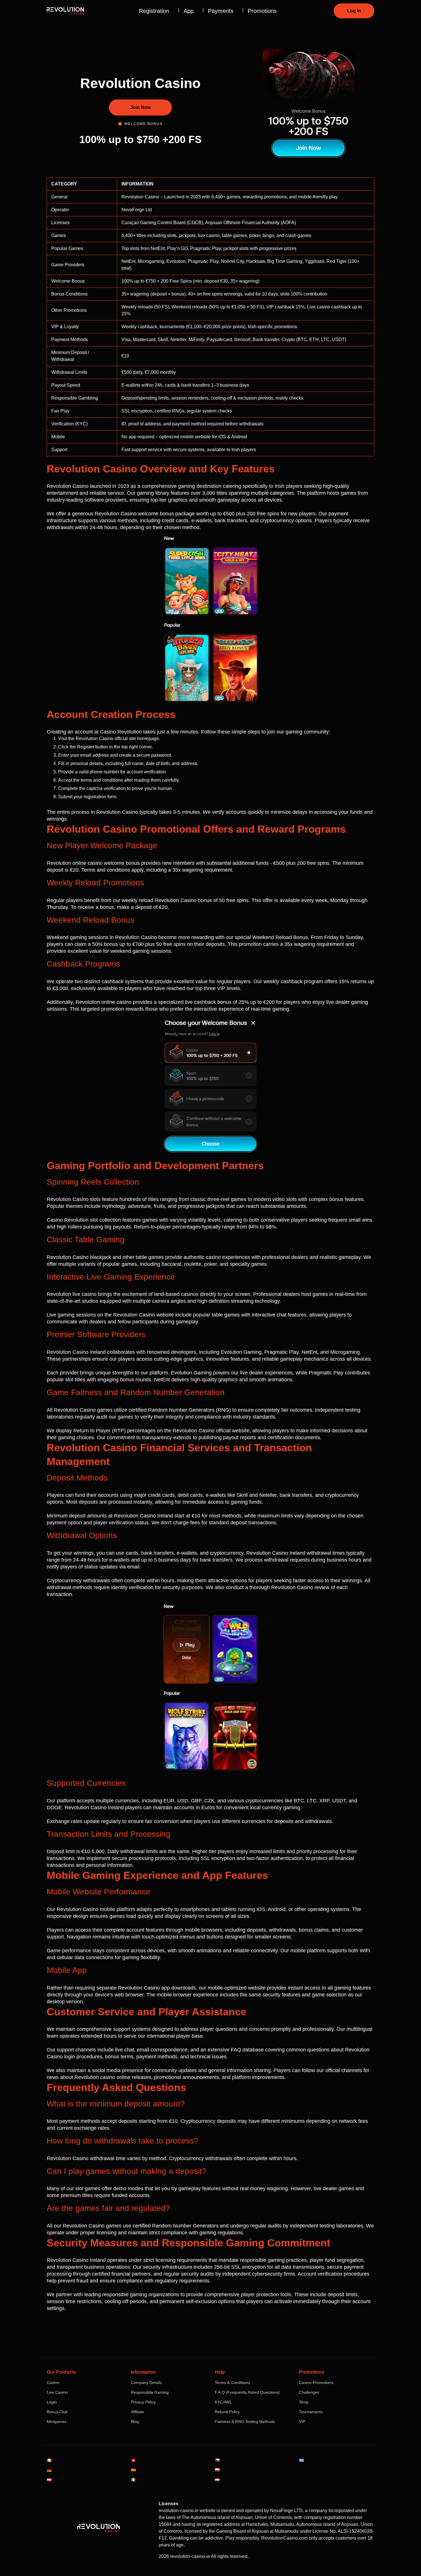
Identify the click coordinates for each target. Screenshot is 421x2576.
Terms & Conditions (232, 2383)
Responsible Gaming (150, 2392)
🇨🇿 (217, 2460)
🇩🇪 (49, 2470)
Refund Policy (227, 2412)
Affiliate (137, 2412)
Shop (304, 2402)
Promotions (262, 11)
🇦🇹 (49, 2480)
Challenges (309, 2392)
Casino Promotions (316, 2383)
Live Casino (57, 2392)
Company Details (146, 2383)
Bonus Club (57, 2412)
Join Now (140, 107)
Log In (354, 11)
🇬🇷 (301, 2460)
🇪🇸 (133, 2470)
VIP (302, 2422)
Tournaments (311, 2412)
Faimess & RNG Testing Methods (245, 2422)
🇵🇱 (217, 2470)
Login (52, 2402)
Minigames (57, 2422)
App (189, 11)
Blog (135, 2422)
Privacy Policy (143, 2402)
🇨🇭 (133, 2460)
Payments (221, 11)
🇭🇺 (217, 2480)
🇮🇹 (133, 2480)
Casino (53, 2383)
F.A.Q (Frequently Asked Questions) (247, 2392)
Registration (154, 11)
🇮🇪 (49, 2460)
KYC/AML (224, 2402)
